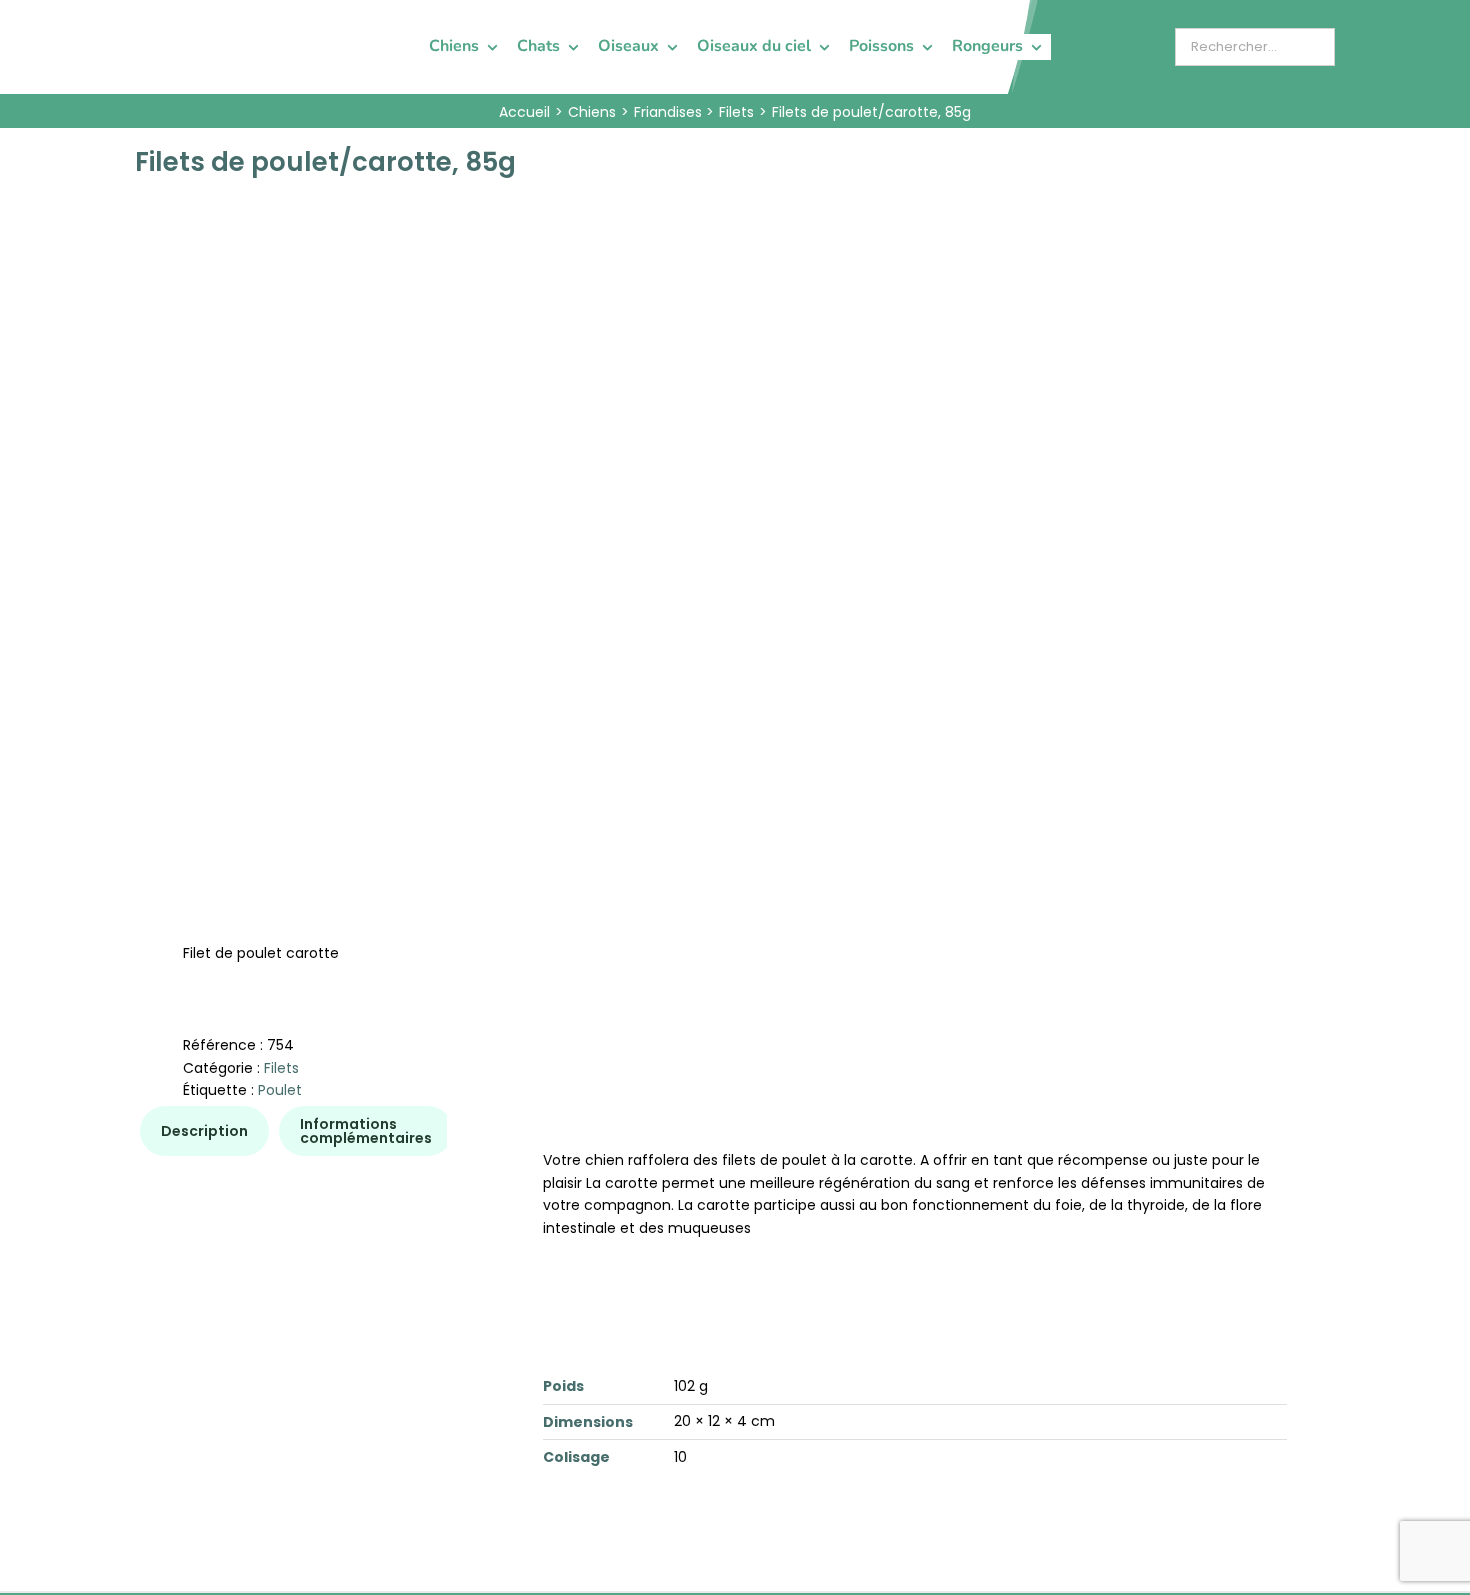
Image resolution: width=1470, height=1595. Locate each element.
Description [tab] (204, 1131)
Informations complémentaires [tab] (366, 1131)
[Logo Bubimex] (191, 22)
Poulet (280, 1090)
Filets (281, 1068)
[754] (423, 488)
